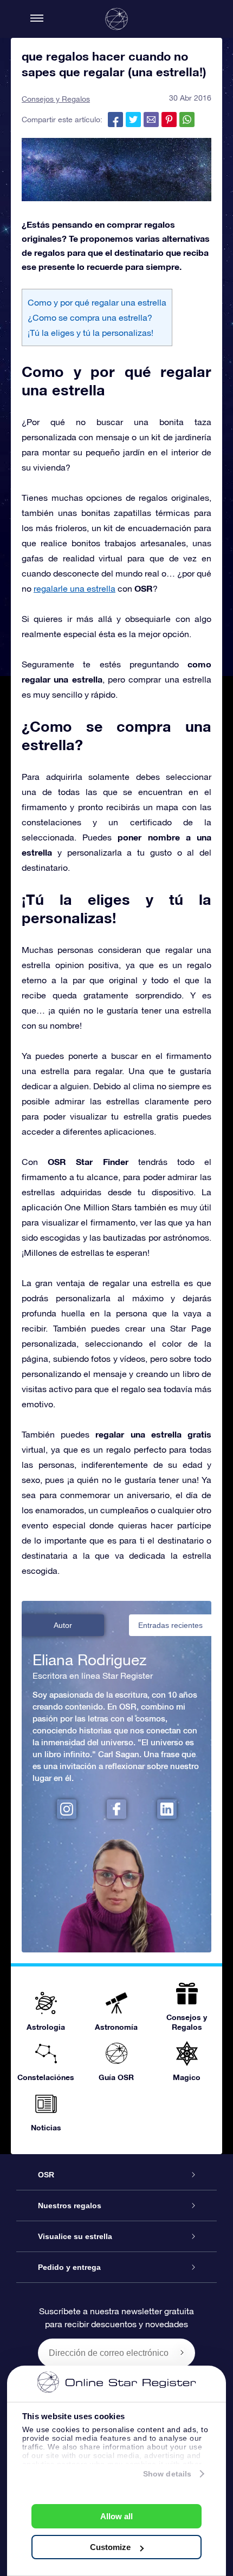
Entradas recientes (170, 1625)
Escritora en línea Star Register (93, 1676)
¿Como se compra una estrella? (90, 317)
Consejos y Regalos (56, 99)
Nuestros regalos (70, 2206)
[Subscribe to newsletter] (182, 2353)
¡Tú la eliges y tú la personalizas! (90, 333)
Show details (167, 2474)
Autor (63, 1625)
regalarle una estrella (75, 588)
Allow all (116, 2516)
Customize (110, 2547)
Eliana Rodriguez (89, 1660)
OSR (46, 2175)
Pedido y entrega (69, 2267)
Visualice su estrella (75, 2236)
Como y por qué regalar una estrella (97, 302)
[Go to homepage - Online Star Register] (116, 19)
